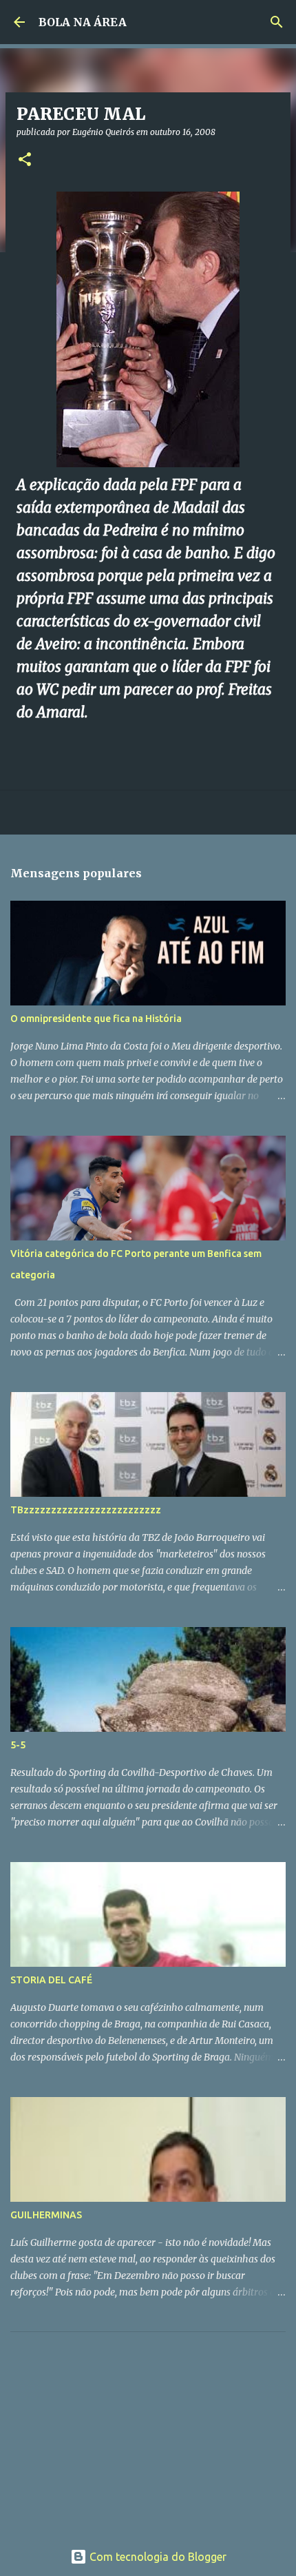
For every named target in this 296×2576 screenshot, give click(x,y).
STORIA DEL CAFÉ (51, 1980)
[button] (25, 160)
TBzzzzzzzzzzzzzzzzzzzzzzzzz (86, 1510)
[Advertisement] (114, 2429)
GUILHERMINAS (46, 2215)
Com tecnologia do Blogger (157, 2557)
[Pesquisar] (277, 22)
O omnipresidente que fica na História (96, 1019)
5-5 (18, 1745)
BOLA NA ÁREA (83, 22)
